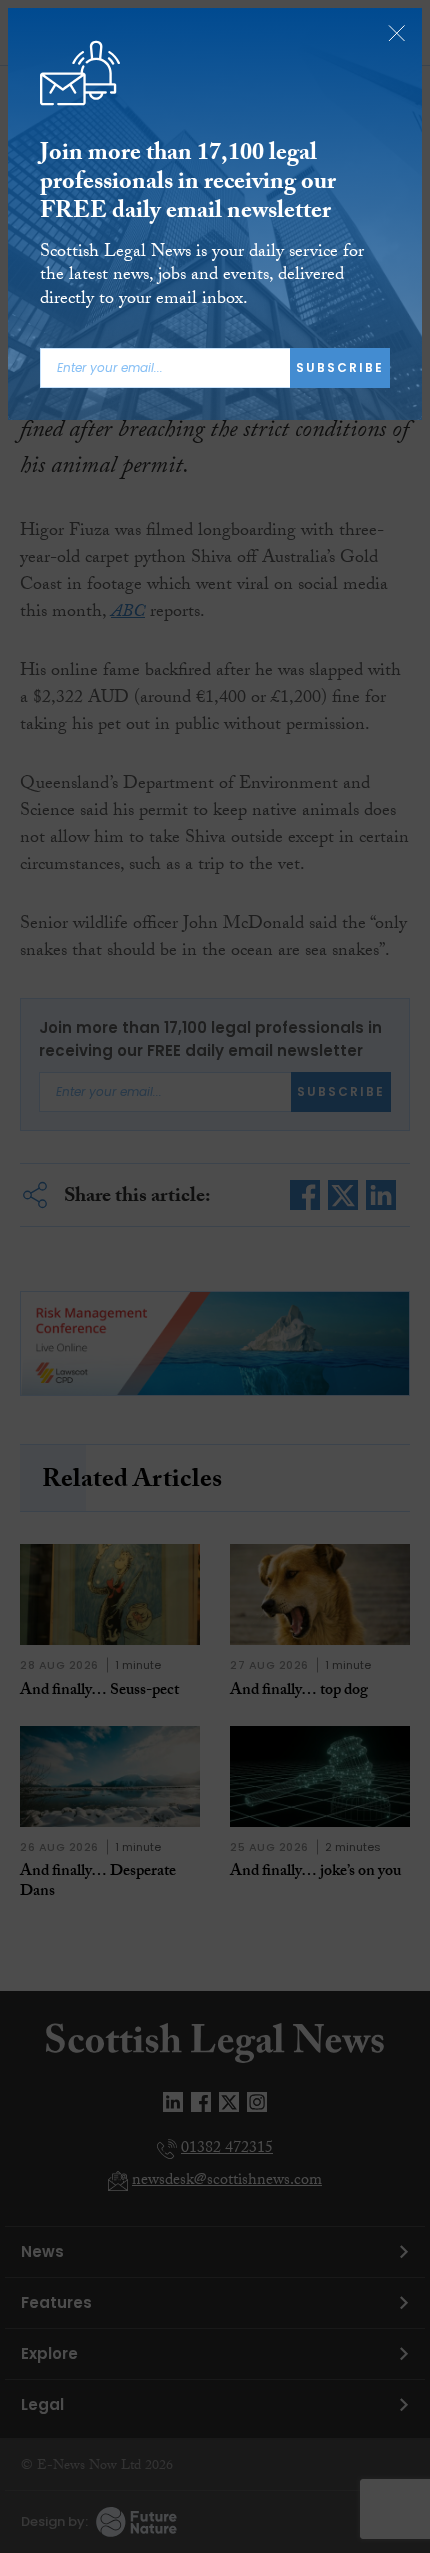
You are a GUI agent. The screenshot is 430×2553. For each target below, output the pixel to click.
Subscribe (340, 367)
